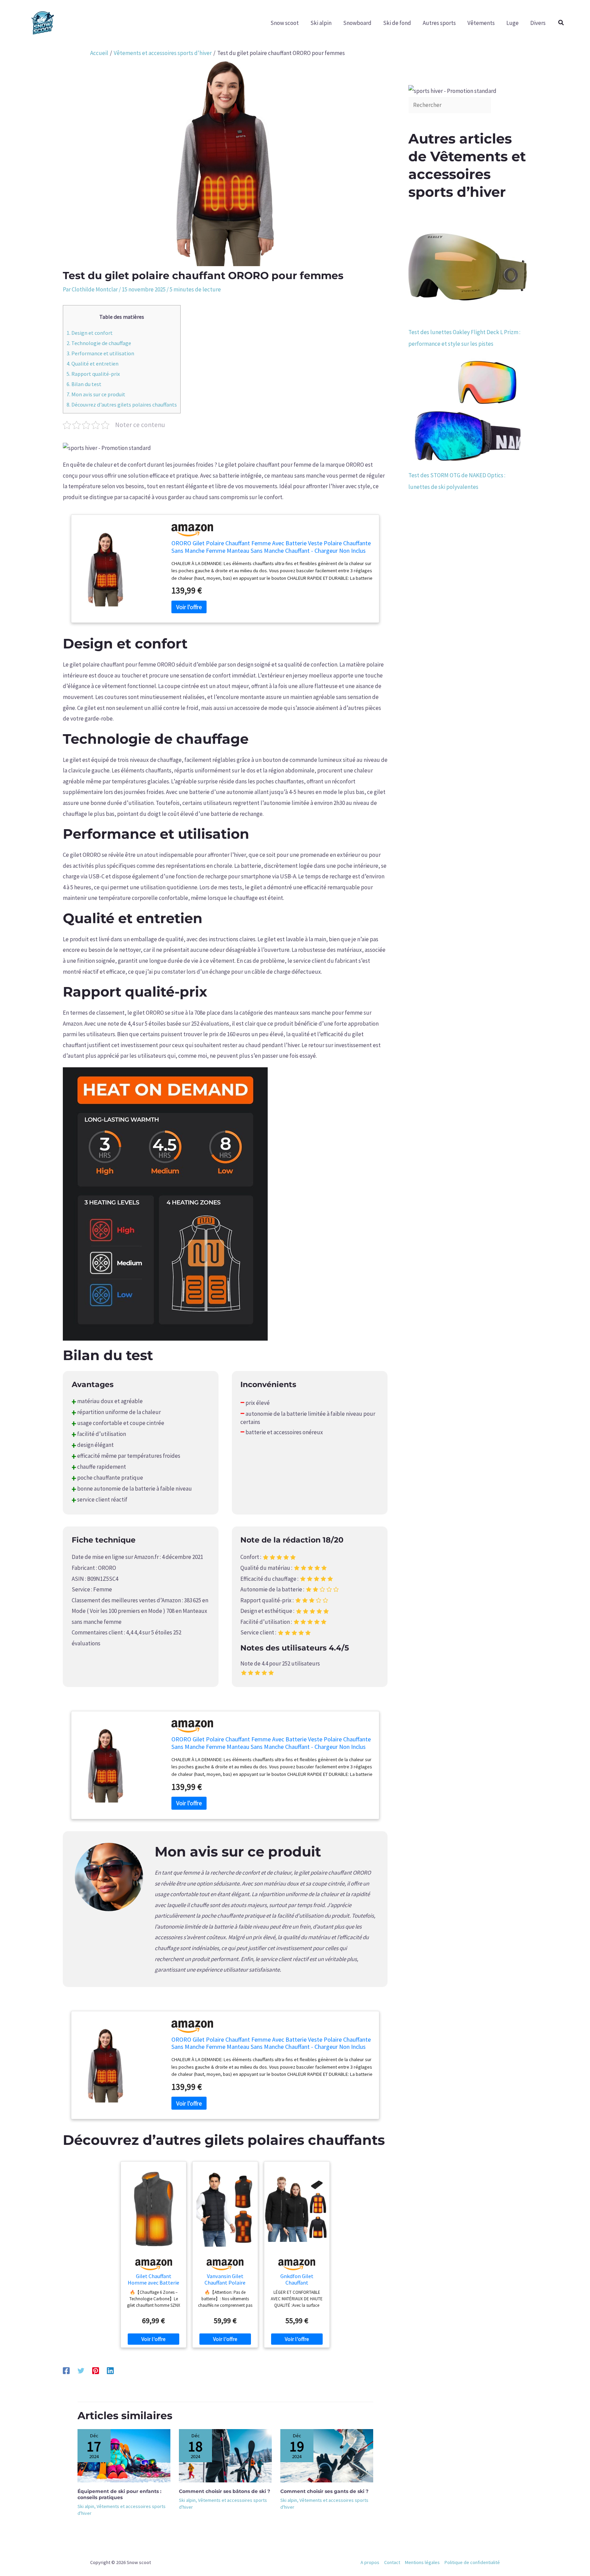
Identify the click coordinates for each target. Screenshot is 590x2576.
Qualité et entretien (93, 364)
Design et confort (90, 333)
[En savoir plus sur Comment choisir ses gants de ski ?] (327, 2455)
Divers (538, 23)
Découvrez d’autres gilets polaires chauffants (122, 405)
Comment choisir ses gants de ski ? (324, 2491)
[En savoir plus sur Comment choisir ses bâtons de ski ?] (225, 2455)
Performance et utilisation (100, 353)
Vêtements (481, 23)
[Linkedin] (110, 2370)
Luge (512, 23)
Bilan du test (84, 384)
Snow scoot (285, 23)
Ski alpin (321, 23)
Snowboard (357, 23)
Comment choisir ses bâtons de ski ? (224, 2491)
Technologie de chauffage (99, 343)
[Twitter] (81, 2370)
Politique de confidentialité (472, 2562)
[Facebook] (66, 2370)
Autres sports (439, 23)
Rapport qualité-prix (93, 374)
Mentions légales (422, 2562)
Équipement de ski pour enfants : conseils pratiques (120, 2494)
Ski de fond (397, 23)
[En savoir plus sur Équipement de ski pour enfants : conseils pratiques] (124, 2455)
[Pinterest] (96, 2370)
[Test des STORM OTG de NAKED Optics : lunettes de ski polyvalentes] (468, 410)
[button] (561, 23)
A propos (370, 2562)
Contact (392, 2562)
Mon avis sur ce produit (96, 394)
